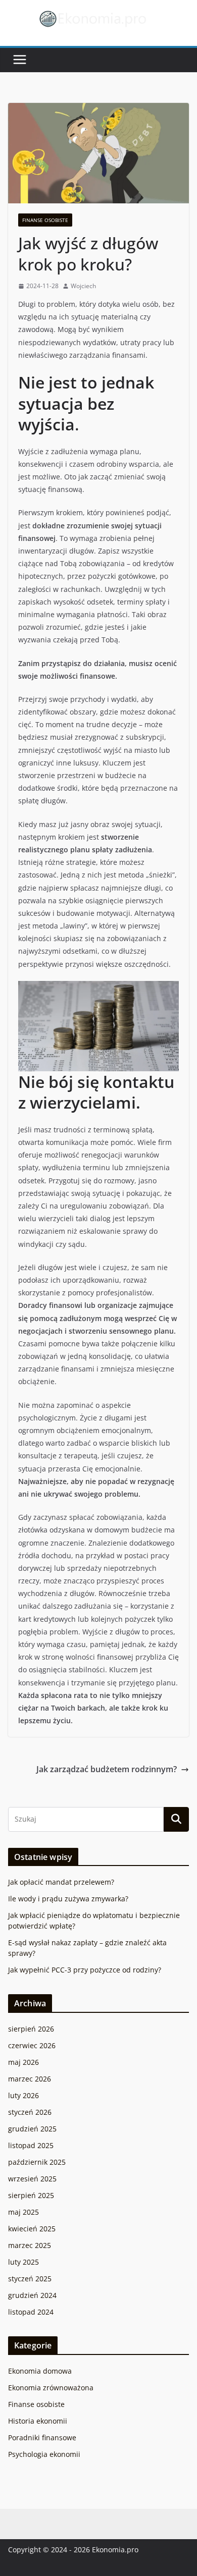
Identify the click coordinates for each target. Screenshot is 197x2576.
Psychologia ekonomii (44, 2454)
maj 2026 (23, 2062)
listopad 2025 (31, 2145)
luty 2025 (23, 2262)
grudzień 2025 (32, 2129)
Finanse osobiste (45, 220)
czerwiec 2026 (32, 2045)
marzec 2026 (30, 2079)
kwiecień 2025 (32, 2229)
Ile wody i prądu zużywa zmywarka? (68, 1899)
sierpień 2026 (31, 2029)
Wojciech (83, 286)
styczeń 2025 (30, 2279)
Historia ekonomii (38, 2421)
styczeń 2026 (30, 2112)
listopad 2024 (31, 2312)
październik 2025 (37, 2162)
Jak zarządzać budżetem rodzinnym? (107, 1769)
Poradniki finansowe (42, 2437)
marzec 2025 (30, 2245)
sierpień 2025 (31, 2195)
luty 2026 (23, 2095)
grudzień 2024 (32, 2295)
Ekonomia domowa (40, 2371)
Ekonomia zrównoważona (51, 2388)
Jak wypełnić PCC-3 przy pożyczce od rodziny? (85, 1970)
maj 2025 (23, 2212)
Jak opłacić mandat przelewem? (61, 1882)
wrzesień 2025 (32, 2179)
